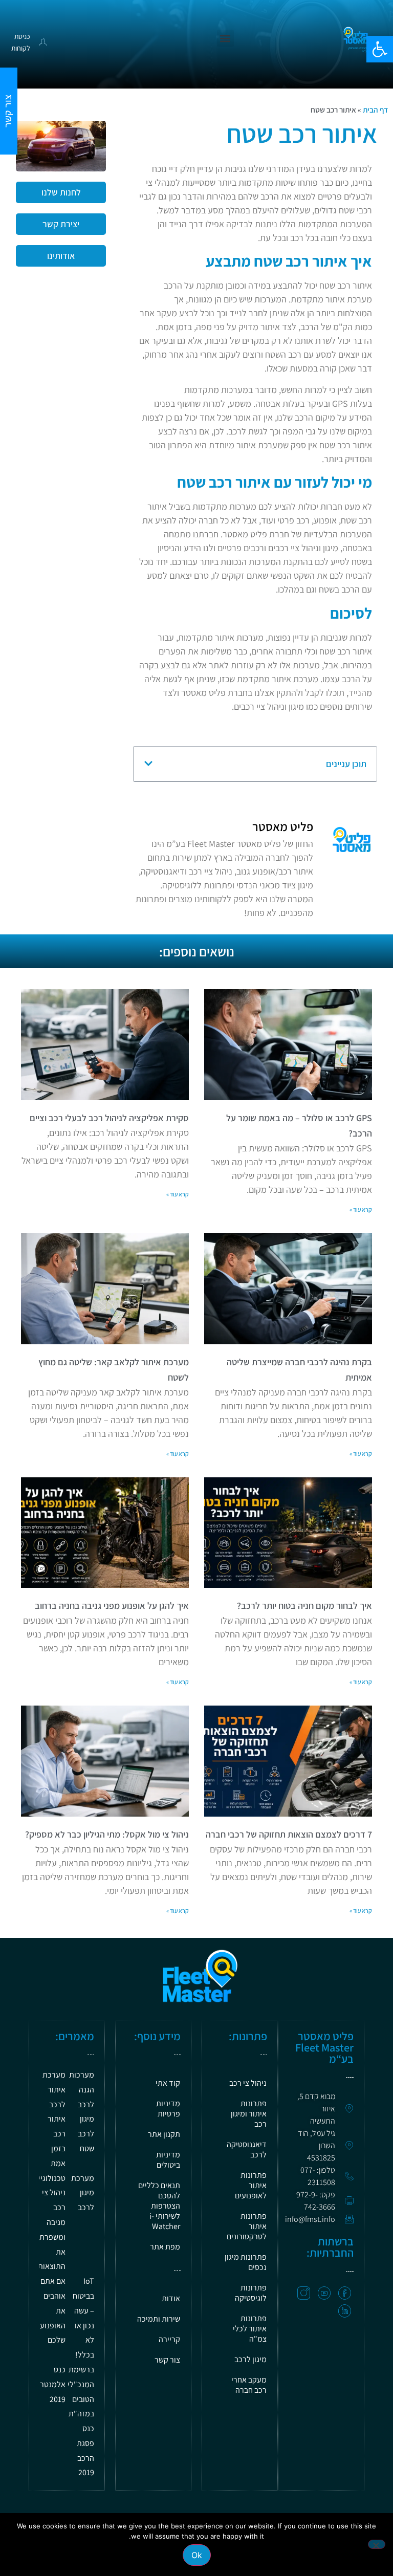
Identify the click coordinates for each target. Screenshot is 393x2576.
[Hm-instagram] (304, 2293)
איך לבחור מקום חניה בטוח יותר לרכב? (304, 1606)
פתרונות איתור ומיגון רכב (249, 2114)
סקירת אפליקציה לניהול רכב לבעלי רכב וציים (109, 1118)
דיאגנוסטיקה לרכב (247, 2149)
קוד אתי (168, 2083)
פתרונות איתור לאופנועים (251, 2185)
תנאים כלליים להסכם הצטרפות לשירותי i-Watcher (159, 2206)
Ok (197, 2555)
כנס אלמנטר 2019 (53, 2384)
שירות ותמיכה (159, 2319)
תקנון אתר (164, 2134)
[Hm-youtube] (324, 2293)
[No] (377, 2544)
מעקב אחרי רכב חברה (249, 2385)
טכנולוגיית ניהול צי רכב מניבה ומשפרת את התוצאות (49, 2222)
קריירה (169, 2339)
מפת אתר (165, 2247)
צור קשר (167, 2360)
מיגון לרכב (250, 2359)
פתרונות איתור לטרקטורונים (247, 2226)
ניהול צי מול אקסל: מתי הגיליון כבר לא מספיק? (107, 1834)
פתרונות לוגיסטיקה (251, 2293)
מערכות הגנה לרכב (82, 2090)
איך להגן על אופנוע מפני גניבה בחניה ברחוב (112, 1606)
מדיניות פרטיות (168, 2109)
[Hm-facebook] (345, 2293)
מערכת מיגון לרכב (83, 2193)
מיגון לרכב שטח (86, 2134)
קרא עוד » (361, 1209)
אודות (171, 2298)
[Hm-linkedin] (345, 2311)
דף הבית (375, 110)
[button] (380, 49)
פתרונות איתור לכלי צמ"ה (250, 2329)
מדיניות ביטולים (168, 2160)
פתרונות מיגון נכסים (246, 2262)
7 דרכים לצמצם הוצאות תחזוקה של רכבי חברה (289, 1834)
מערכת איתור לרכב (54, 2090)
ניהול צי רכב (248, 2083)
